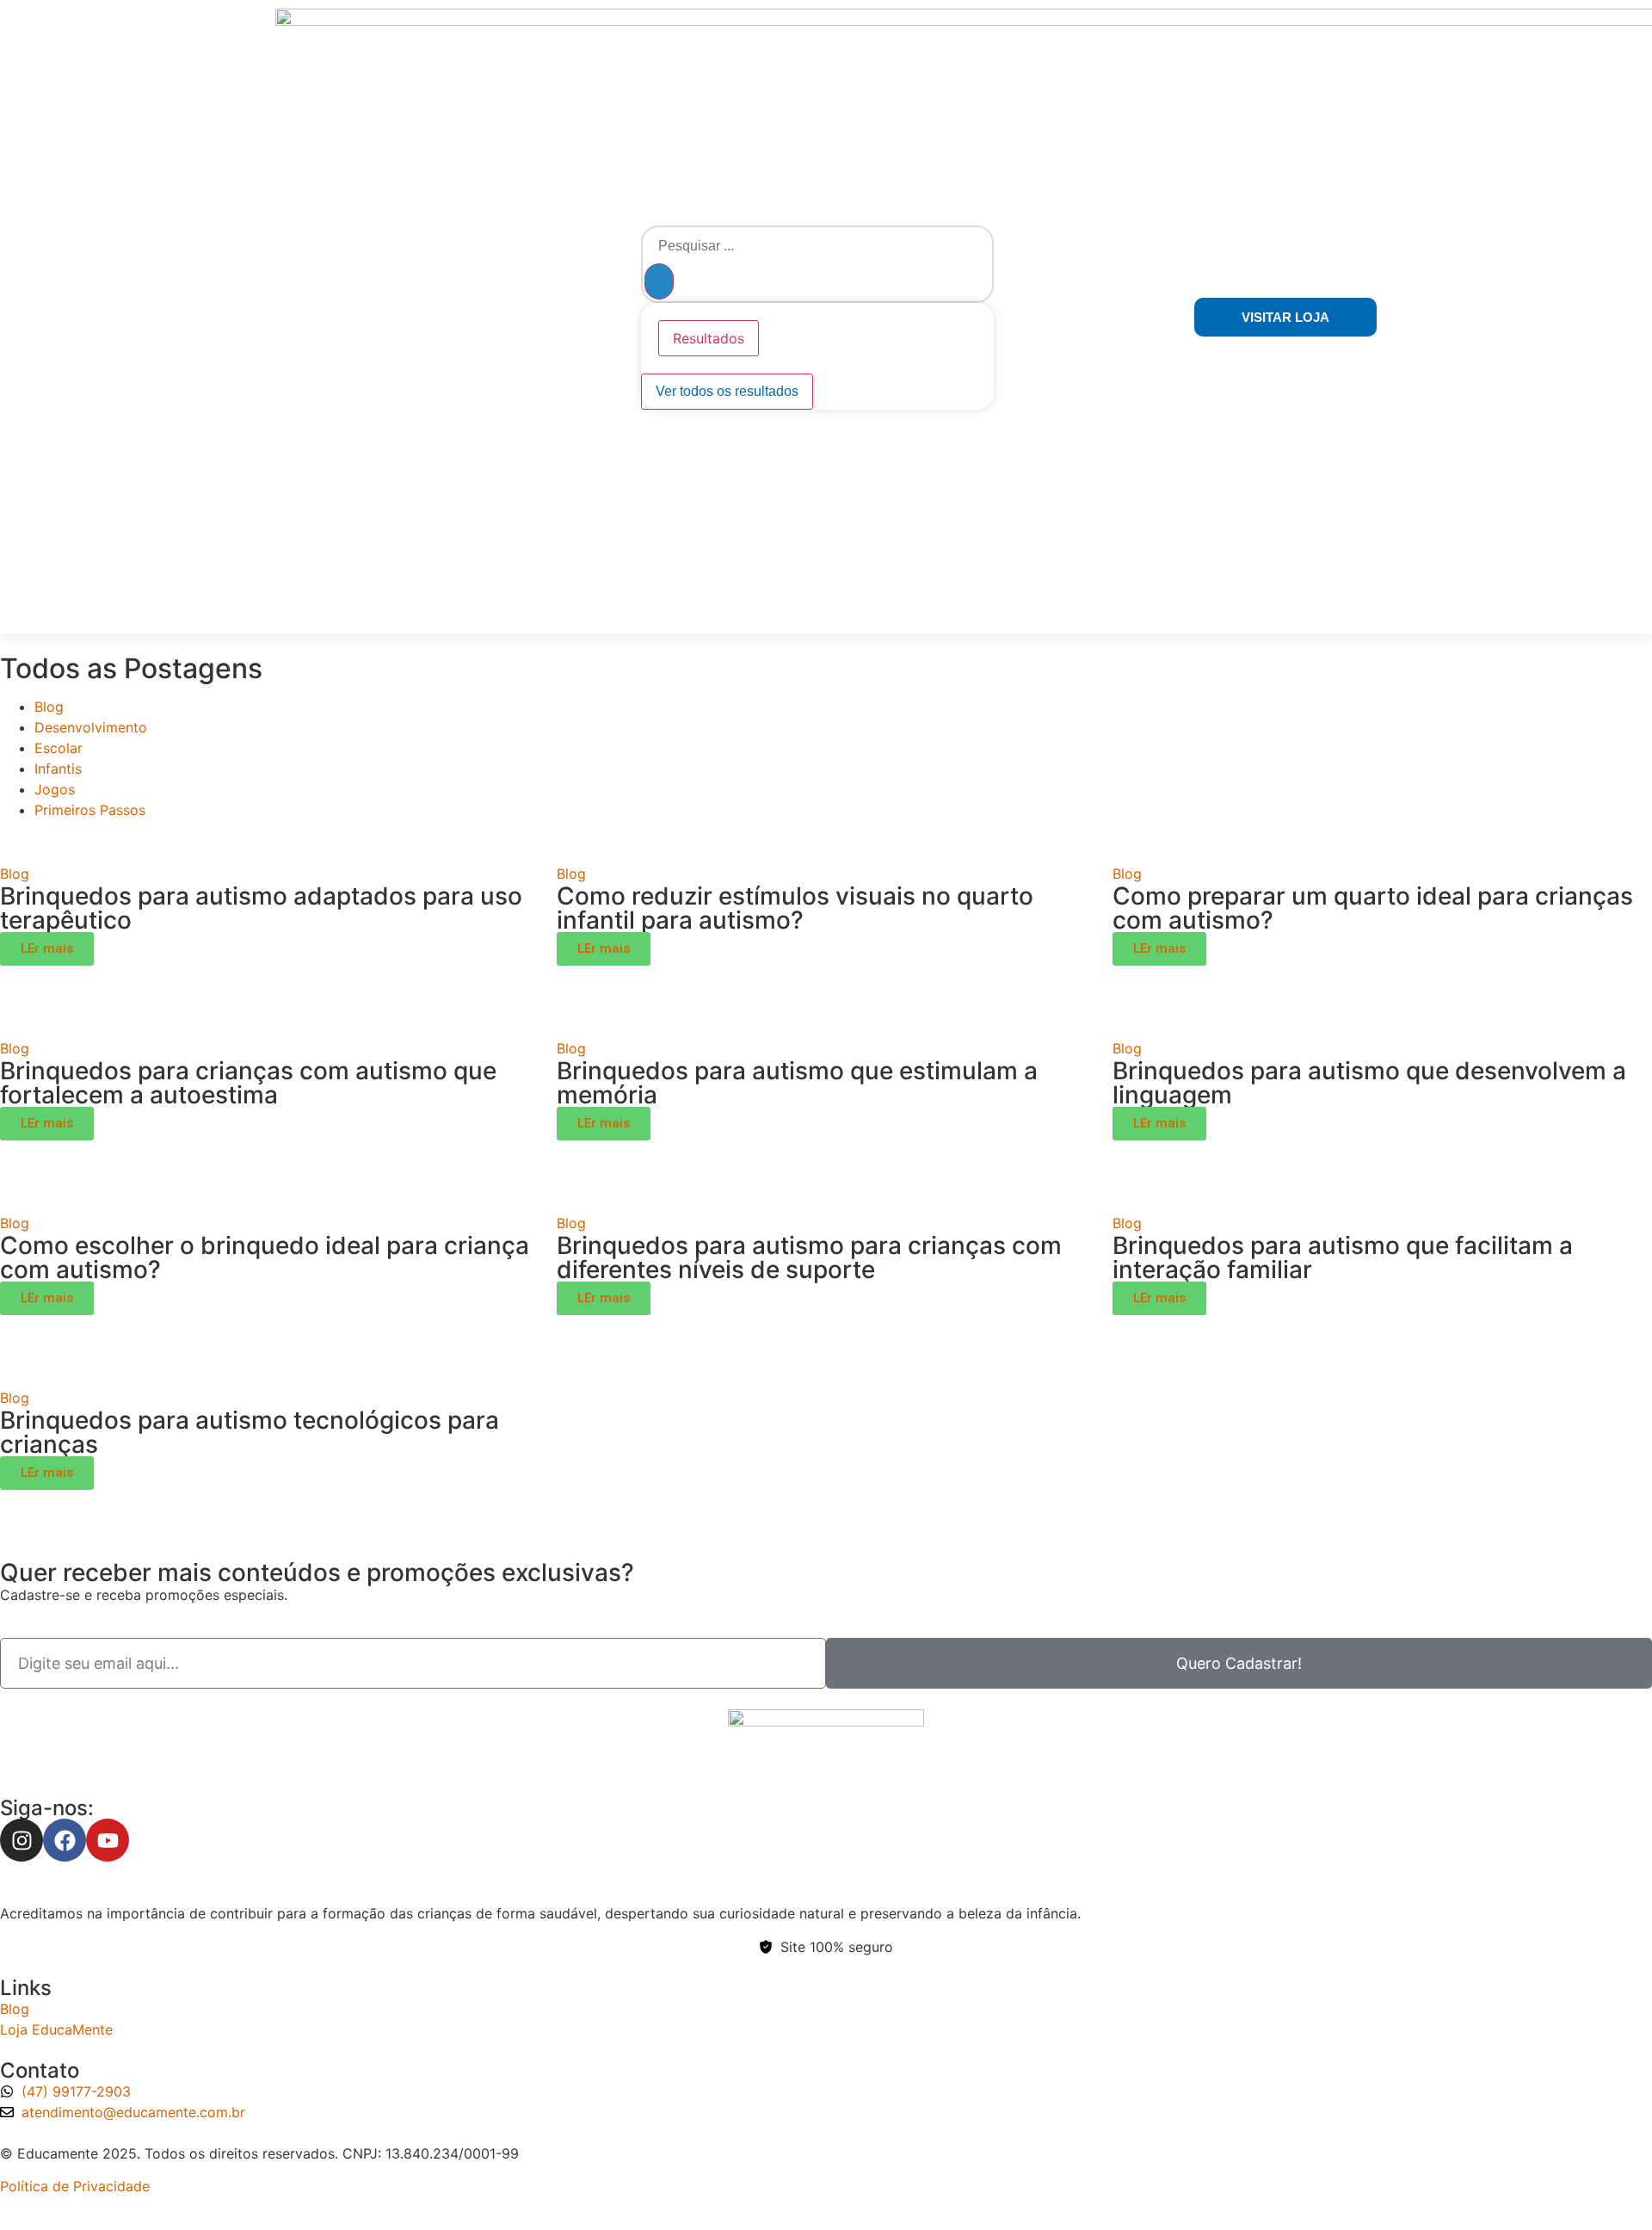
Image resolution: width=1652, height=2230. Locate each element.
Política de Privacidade (75, 2186)
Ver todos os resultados (727, 391)
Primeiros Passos (90, 810)
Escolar (59, 748)
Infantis (58, 769)
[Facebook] (65, 1840)
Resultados (709, 338)
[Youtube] (108, 1840)
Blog (49, 707)
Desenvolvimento (91, 727)
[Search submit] (659, 281)
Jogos (55, 789)
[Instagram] (22, 1840)
